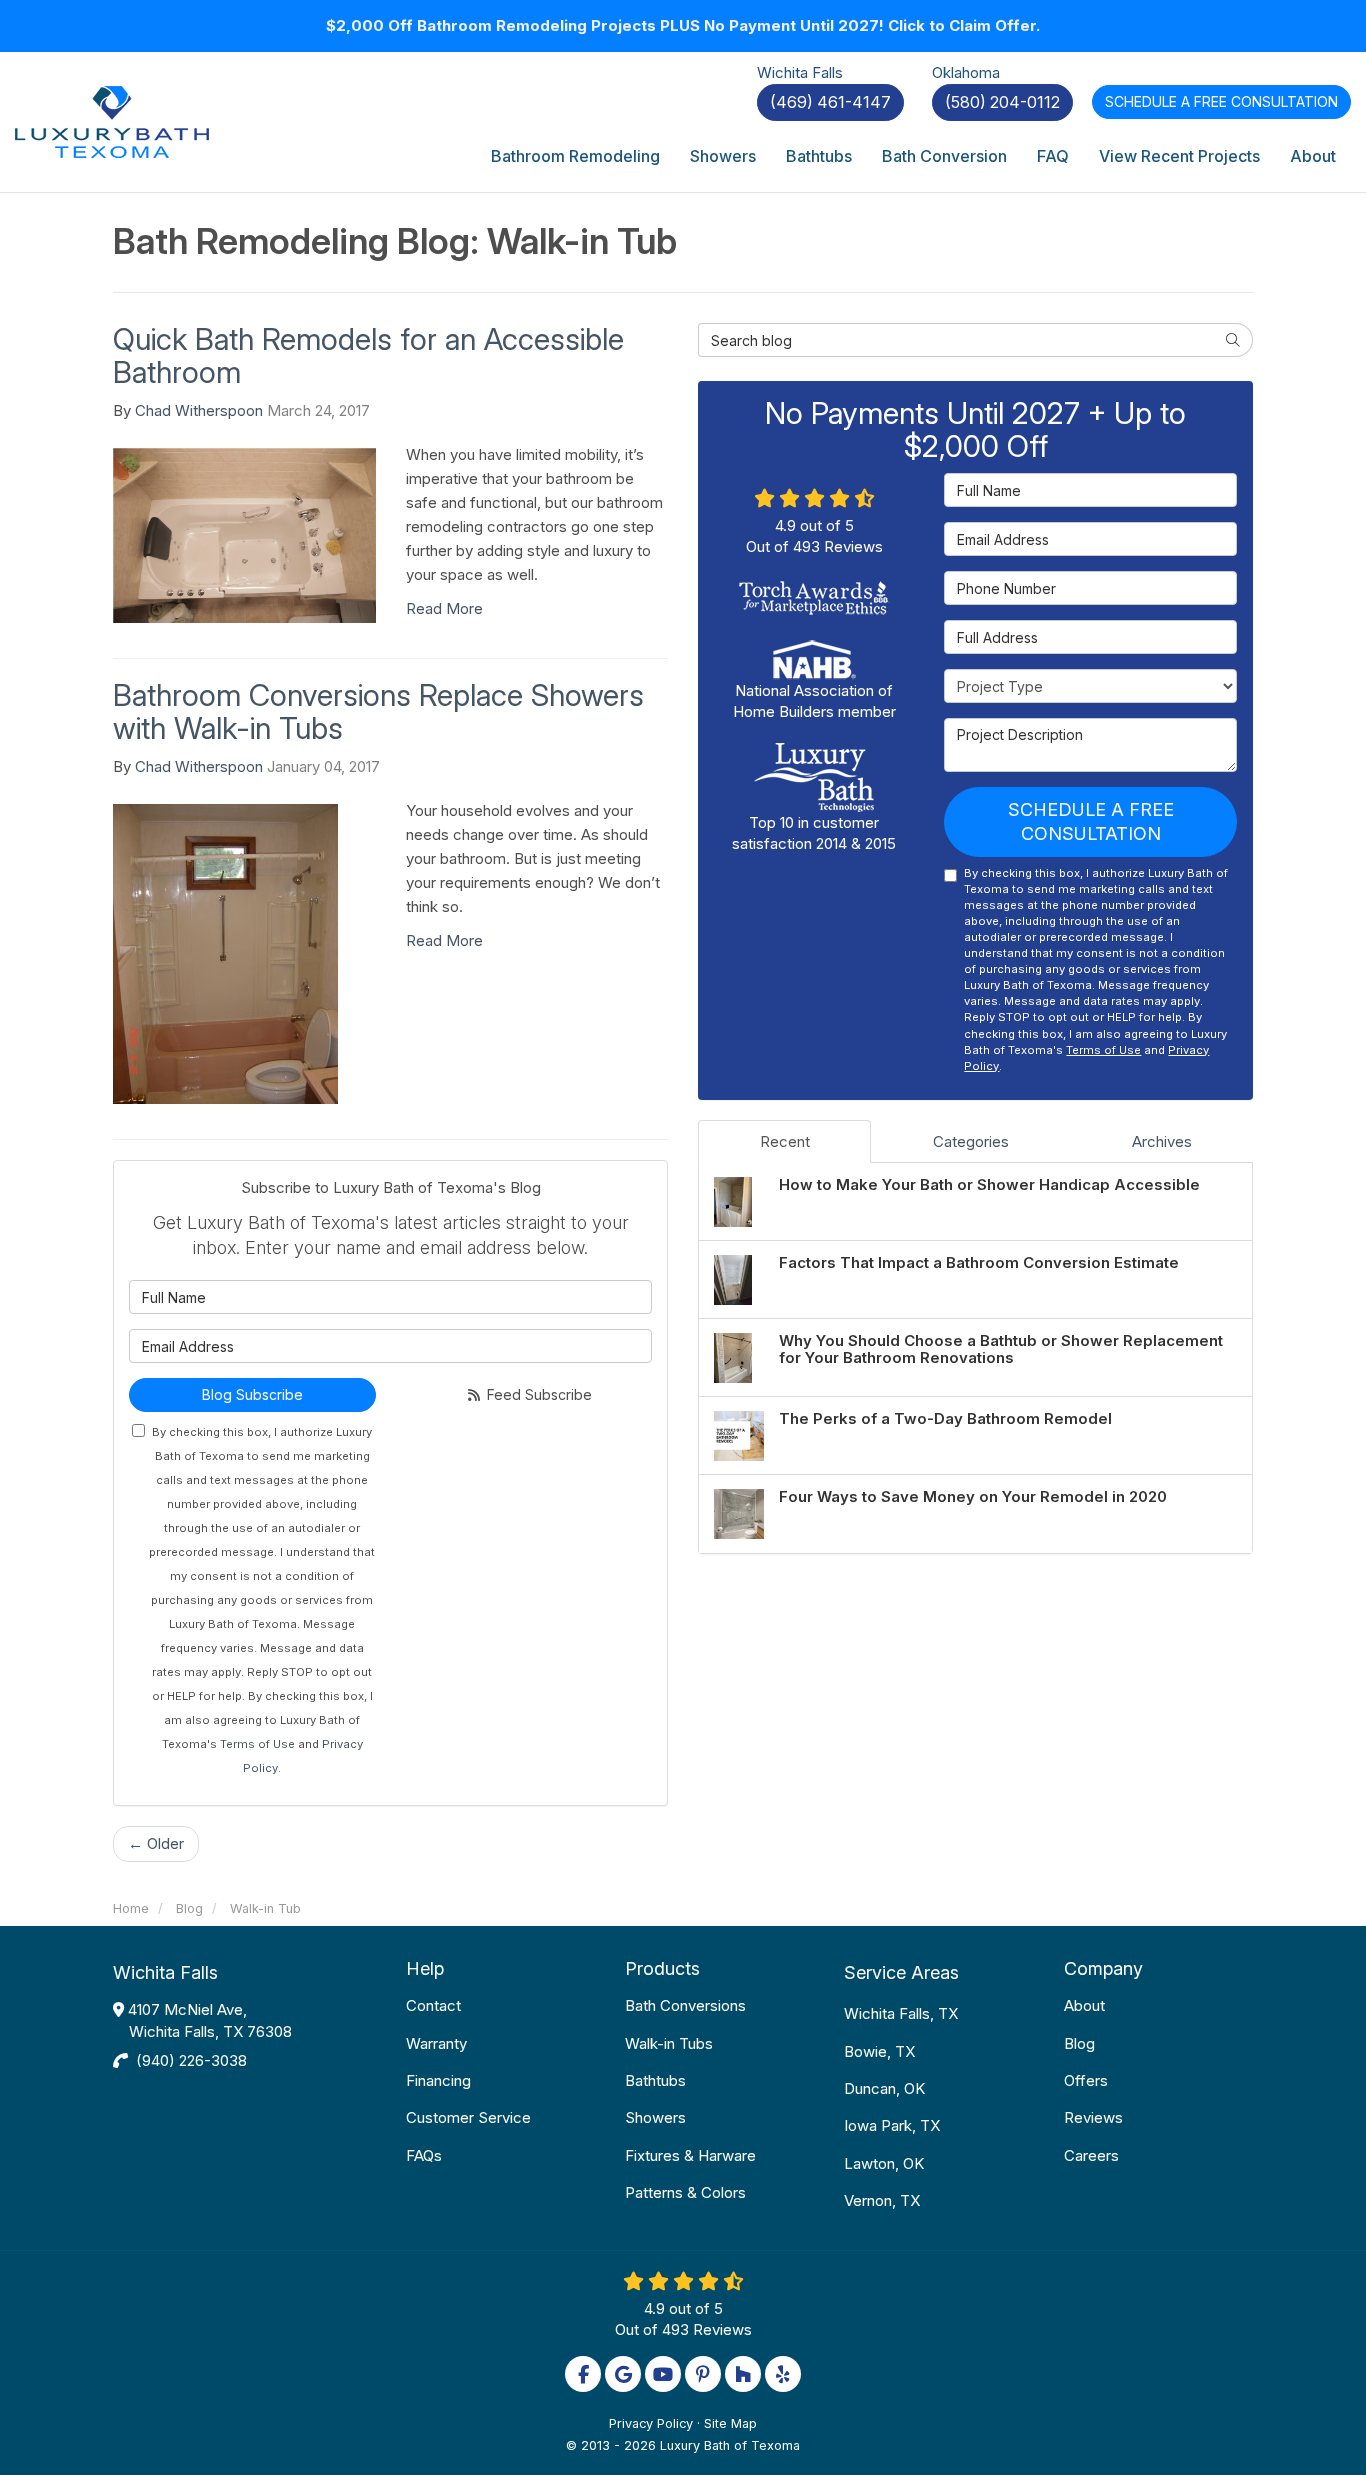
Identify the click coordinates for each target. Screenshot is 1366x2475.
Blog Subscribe (252, 1394)
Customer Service (468, 2117)
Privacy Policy (651, 2423)
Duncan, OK (884, 2088)
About (1084, 2005)
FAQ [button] (1053, 156)
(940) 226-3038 (191, 2060)
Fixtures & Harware (690, 2155)
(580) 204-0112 (1002, 102)
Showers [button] (723, 156)
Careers (1091, 2155)
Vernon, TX (882, 2200)
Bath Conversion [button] (944, 156)
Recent (785, 1141)
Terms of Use (257, 1744)
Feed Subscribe (537, 1394)
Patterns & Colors (685, 2192)
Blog (1079, 2043)
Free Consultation (1221, 101)
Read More (444, 608)
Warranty (436, 2043)
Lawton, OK (884, 2163)
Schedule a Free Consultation (1091, 821)
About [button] (1313, 156)
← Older (156, 1843)
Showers (655, 2117)
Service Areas (901, 1972)
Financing (438, 2080)
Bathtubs (655, 2080)
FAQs (424, 2155)
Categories (971, 1141)
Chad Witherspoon (199, 410)
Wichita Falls (165, 1972)
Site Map (730, 2423)
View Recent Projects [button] (1179, 156)
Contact (433, 2005)
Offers (1086, 2080)
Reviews (1093, 2117)
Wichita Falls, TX (901, 2013)
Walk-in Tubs (669, 2043)
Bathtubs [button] (819, 156)
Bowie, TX (879, 2051)
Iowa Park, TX (892, 2125)
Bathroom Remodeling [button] (575, 156)
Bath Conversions (685, 2005)
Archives (1162, 1141)
